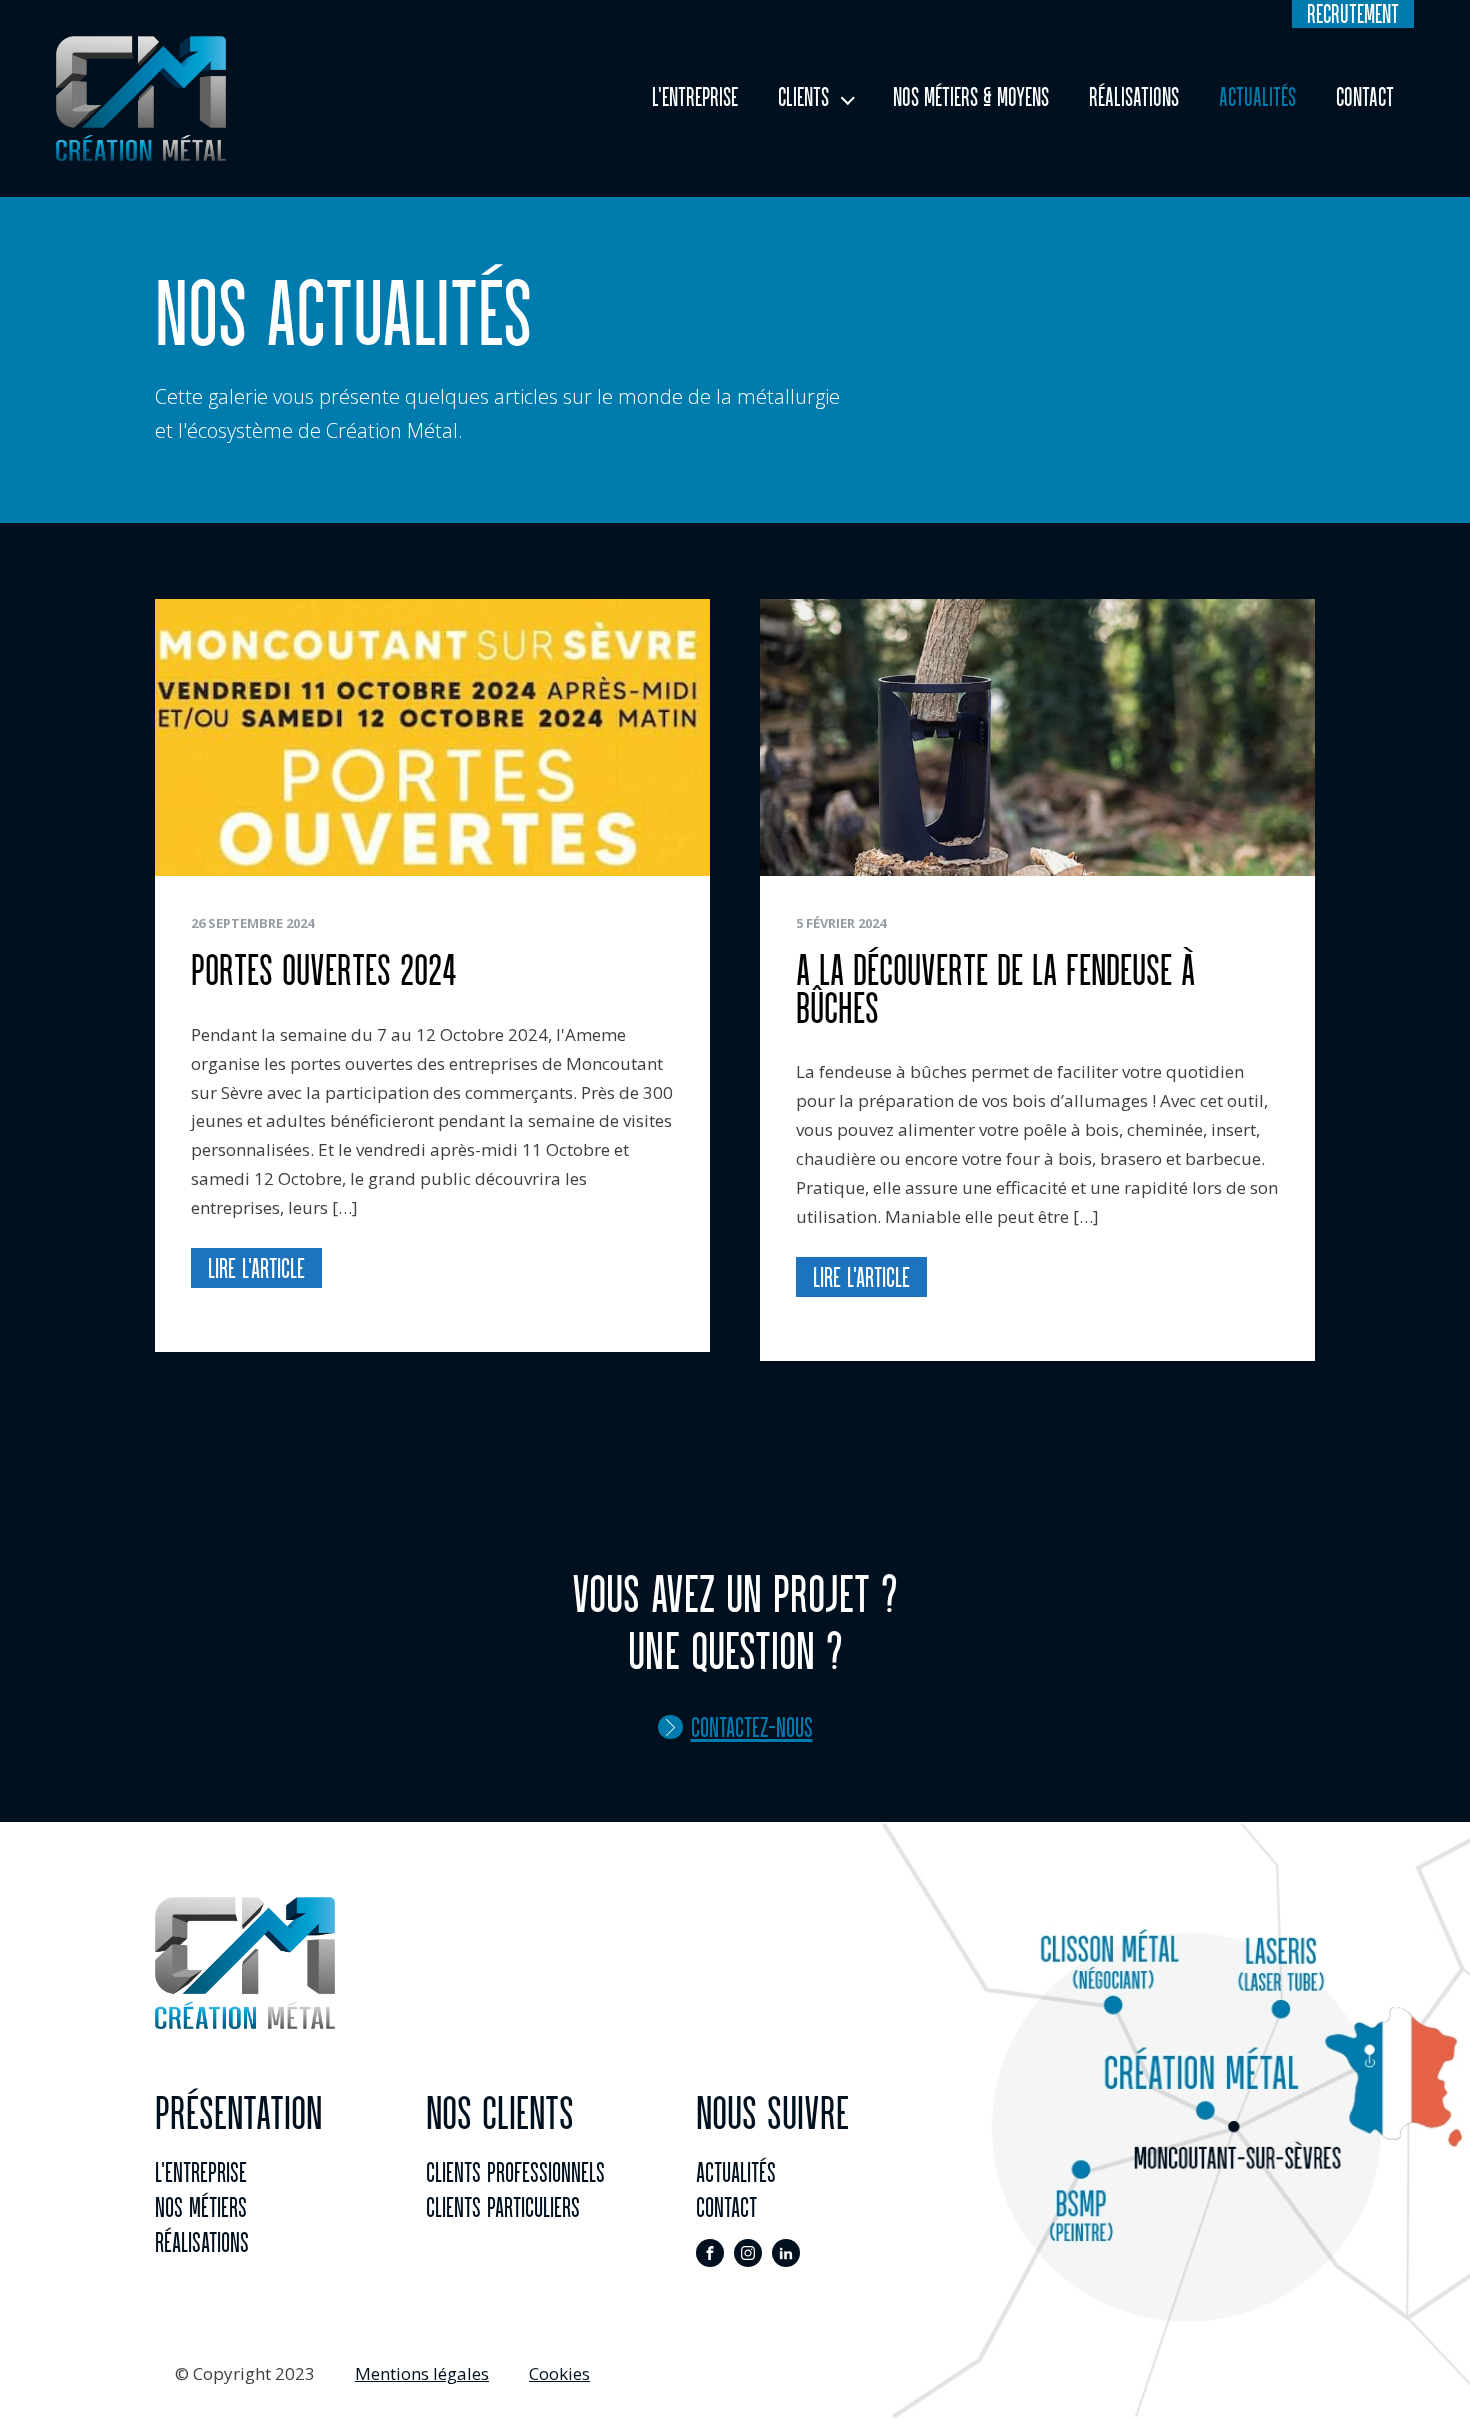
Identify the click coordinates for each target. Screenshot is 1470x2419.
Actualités (1257, 97)
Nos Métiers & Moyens (971, 97)
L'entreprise (695, 97)
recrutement (1353, 14)
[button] (735, 1727)
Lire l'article (256, 1268)
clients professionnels (515, 2172)
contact (726, 2207)
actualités (736, 2172)
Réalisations (1134, 97)
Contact (1365, 97)
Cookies (559, 2373)
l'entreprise (201, 2172)
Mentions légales (422, 2373)
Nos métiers (201, 2207)
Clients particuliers (503, 2207)
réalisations (202, 2242)
